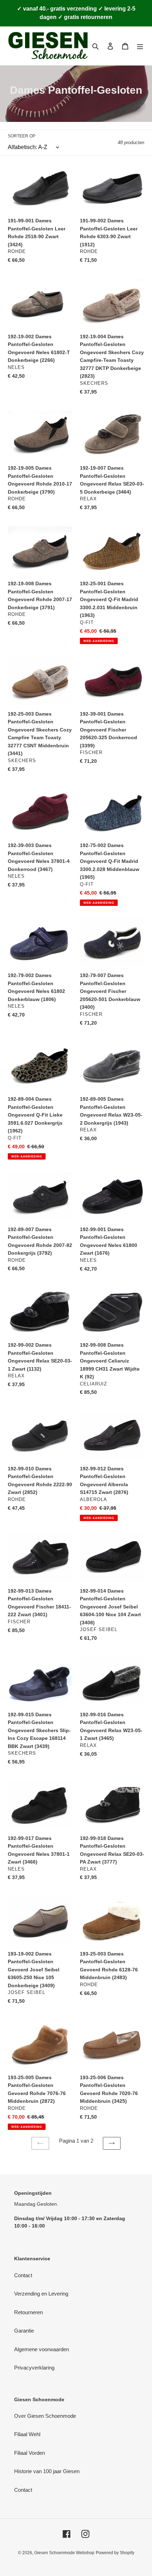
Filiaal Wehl (27, 2434)
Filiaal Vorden (30, 2453)
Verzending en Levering (41, 2294)
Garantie (24, 2331)
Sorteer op (22, 136)
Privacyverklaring (34, 2368)
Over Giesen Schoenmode (45, 2416)
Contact (23, 2275)
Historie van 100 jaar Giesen (47, 2471)
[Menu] (140, 46)
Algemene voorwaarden (42, 2349)
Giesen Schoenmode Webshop (64, 2553)
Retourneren (28, 2312)
